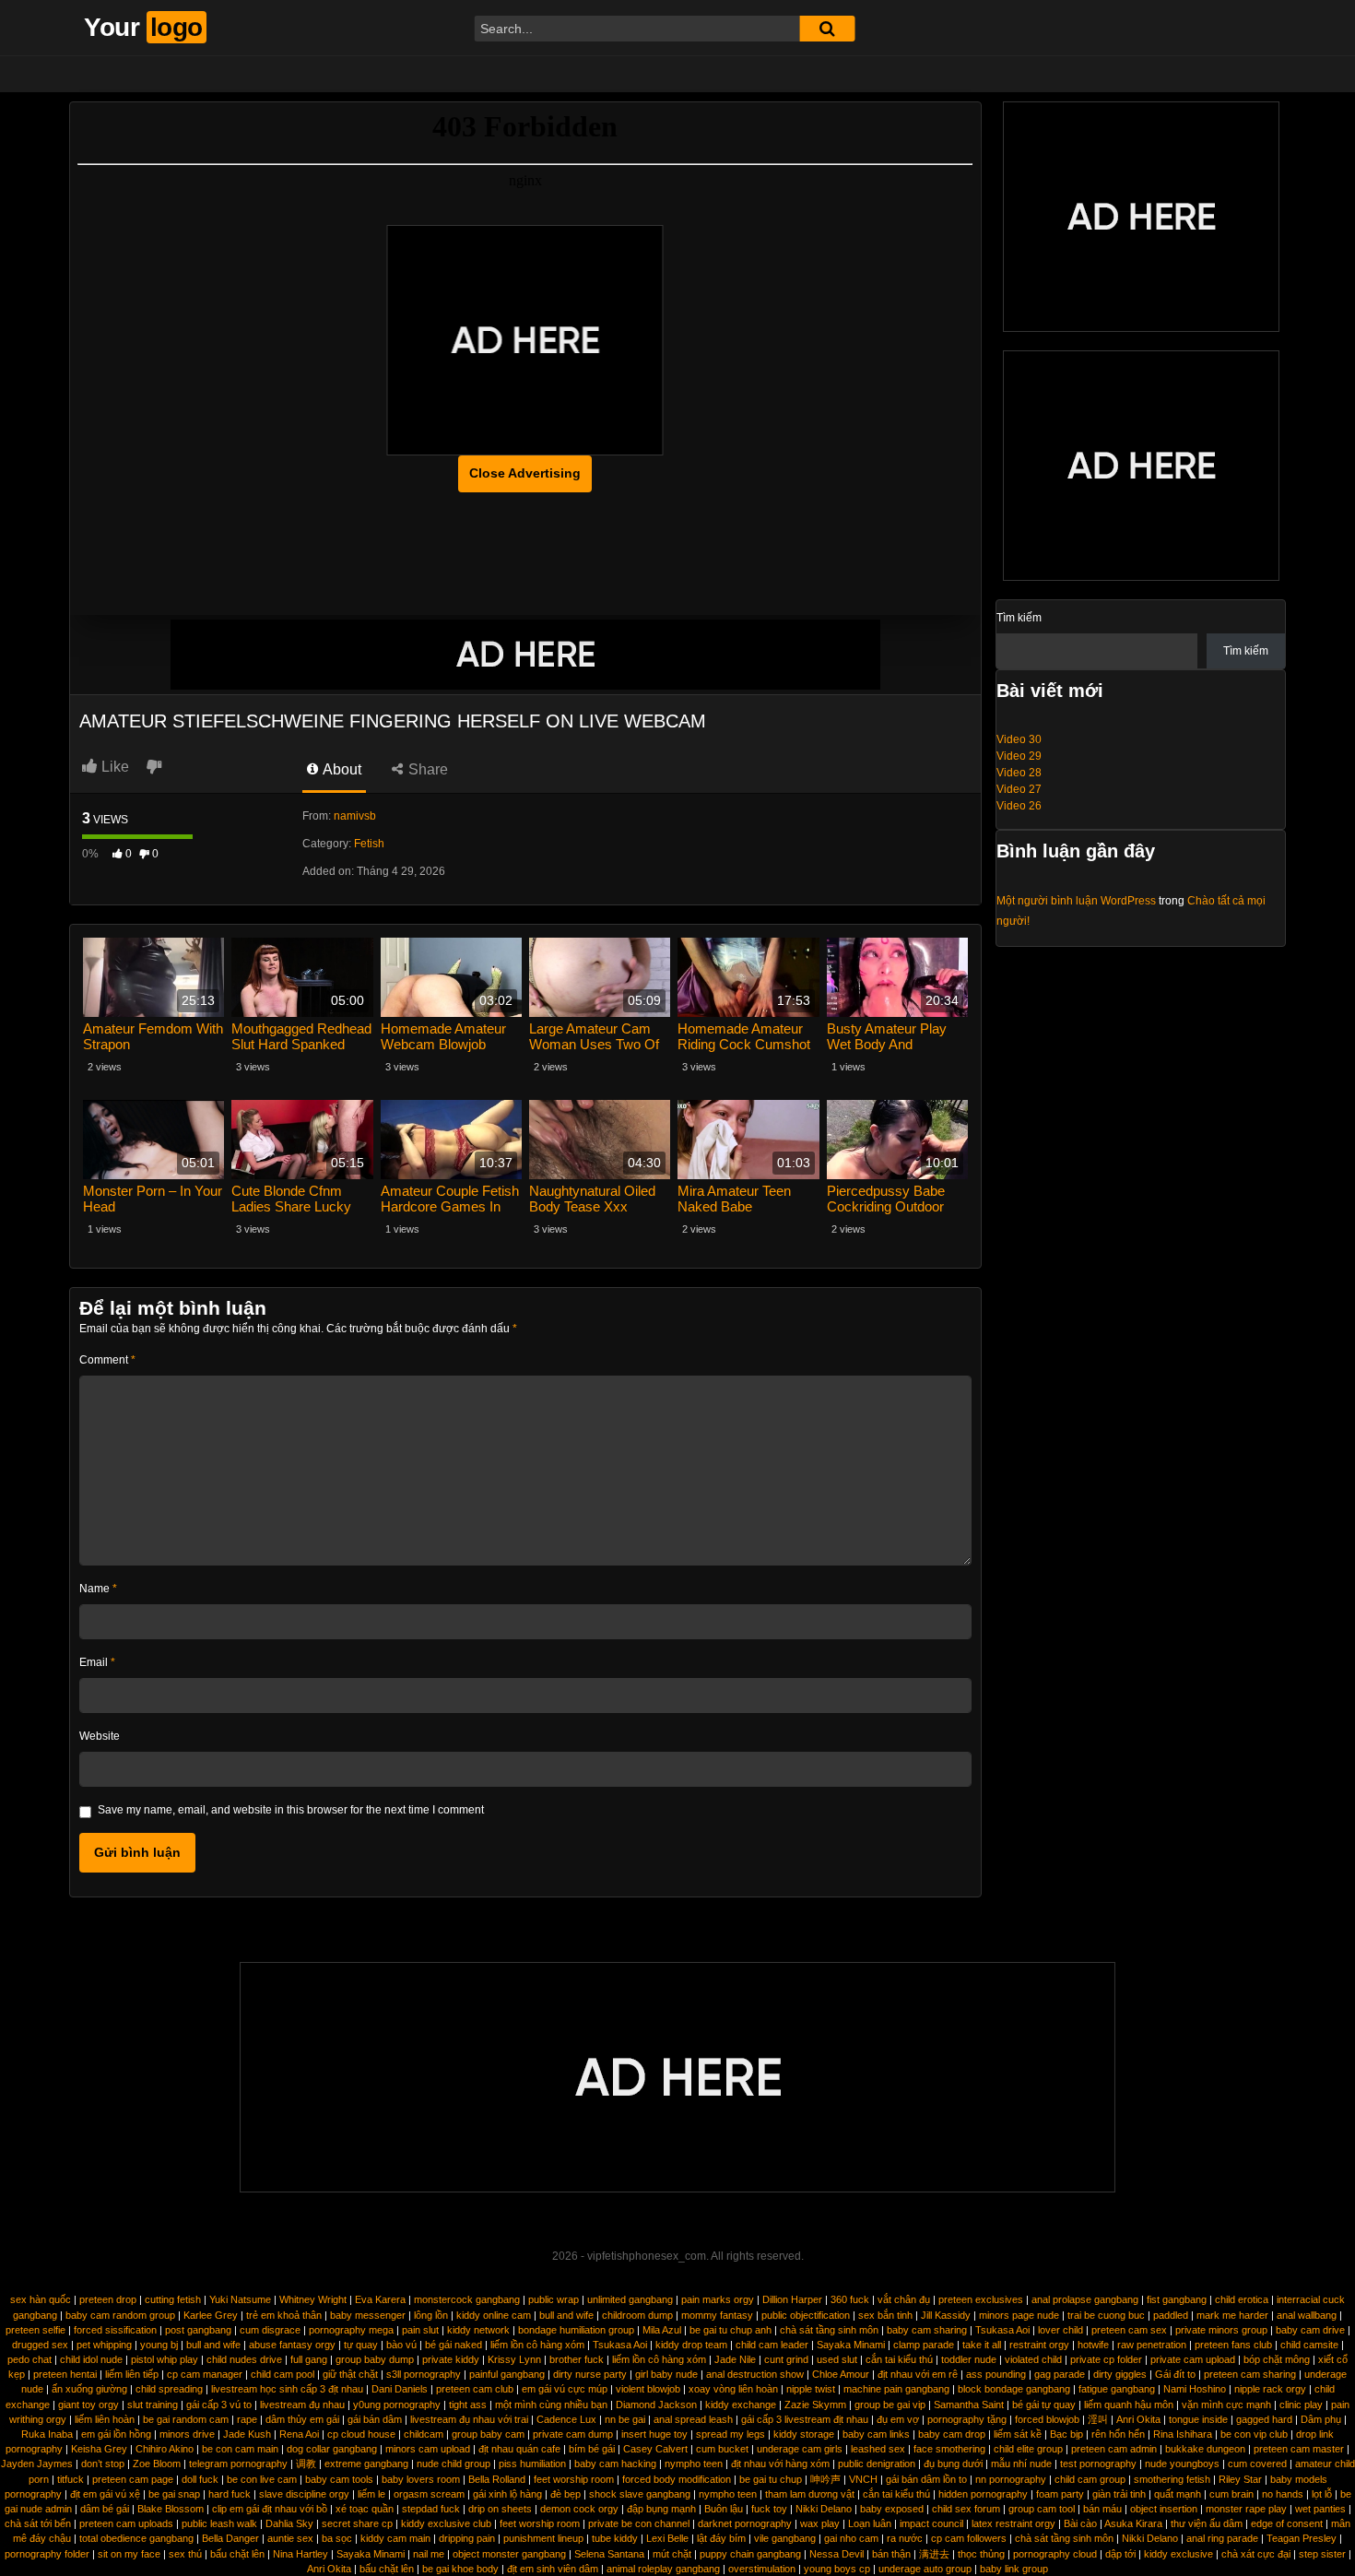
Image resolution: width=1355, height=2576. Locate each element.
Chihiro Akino (165, 2449)
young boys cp (837, 2569)
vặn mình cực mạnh (1226, 2405)
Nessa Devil (837, 2554)
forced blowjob (1047, 2419)
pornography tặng (967, 2419)
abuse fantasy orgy (292, 2345)
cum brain (1231, 2494)
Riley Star (1240, 2479)
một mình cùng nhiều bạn (551, 2405)
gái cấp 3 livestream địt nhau (805, 2419)
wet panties (1320, 2509)
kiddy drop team (691, 2345)
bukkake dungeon (1205, 2449)
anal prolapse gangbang (1085, 2299)
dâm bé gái (105, 2509)
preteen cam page (133, 2479)
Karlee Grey (211, 2315)
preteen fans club (1233, 2345)
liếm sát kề (1018, 2434)
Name (98, 1589)
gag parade (1060, 2374)
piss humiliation (532, 2464)
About (341, 769)
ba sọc (337, 2538)
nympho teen (694, 2464)
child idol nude (91, 2359)
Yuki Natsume (240, 2299)
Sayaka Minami (851, 2345)
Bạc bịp (1066, 2434)
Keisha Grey (99, 2449)
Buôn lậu (724, 2509)
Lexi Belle (667, 2538)
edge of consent (1287, 2523)
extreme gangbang (366, 2464)
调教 (306, 2464)
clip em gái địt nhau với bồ (270, 2509)
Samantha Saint (969, 2405)
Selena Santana (609, 2554)
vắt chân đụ (904, 2299)
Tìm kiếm (1019, 618)
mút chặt (672, 2554)
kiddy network (478, 2330)
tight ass (468, 2405)
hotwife (1093, 2345)
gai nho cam (851, 2538)
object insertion (1164, 2509)
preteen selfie (35, 2330)
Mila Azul (662, 2330)
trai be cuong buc (1106, 2315)
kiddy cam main (395, 2538)
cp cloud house (361, 2434)
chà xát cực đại (1256, 2554)
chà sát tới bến (38, 2523)
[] (827, 29)
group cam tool (1042, 2509)
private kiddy (451, 2359)
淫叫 (1098, 2419)
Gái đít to (1175, 2374)
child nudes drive (244, 2359)
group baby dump (375, 2359)
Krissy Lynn (514, 2359)
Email (97, 1662)
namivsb (355, 816)
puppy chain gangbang (750, 2554)
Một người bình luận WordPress (1076, 901)
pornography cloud (1055, 2554)
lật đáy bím (721, 2538)
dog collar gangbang (332, 2449)
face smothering (949, 2449)
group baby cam (488, 2434)
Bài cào (1080, 2523)
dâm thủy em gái (302, 2419)
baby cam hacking (615, 2464)
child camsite (1309, 2345)
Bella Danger (230, 2538)
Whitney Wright (313, 2299)
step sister (1322, 2554)
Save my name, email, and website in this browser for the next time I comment (291, 1810)
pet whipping (104, 2345)
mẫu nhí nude (1021, 2464)
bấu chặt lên (237, 2554)
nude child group (454, 2464)
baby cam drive (1310, 2330)
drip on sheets (500, 2509)
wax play (820, 2523)
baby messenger (368, 2315)
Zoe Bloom (157, 2464)
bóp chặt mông (1277, 2359)
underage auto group (925, 2569)
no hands (1283, 2494)
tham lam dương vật (810, 2494)
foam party (1060, 2494)
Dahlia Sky (289, 2523)
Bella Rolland (497, 2479)
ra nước (905, 2538)
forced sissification (115, 2330)
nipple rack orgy (1270, 2389)
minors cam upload (428, 2449)
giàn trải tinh (1119, 2494)
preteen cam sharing (1250, 2374)
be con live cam (262, 2479)
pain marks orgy (718, 2299)
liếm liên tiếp (132, 2374)
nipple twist (811, 2389)
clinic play (1301, 2405)
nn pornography (1011, 2479)
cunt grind (786, 2359)
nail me (429, 2554)
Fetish (369, 844)
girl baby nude (666, 2374)
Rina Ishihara (1183, 2434)
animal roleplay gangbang (663, 2569)
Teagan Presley (1302, 2538)
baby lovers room (421, 2479)
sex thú (185, 2554)
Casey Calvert (655, 2449)
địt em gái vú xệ (105, 2494)
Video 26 (1019, 806)
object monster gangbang (509, 2554)
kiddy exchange (741, 2405)
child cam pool (283, 2374)
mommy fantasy (717, 2315)
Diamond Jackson (656, 2405)
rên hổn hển (1118, 2434)
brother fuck (577, 2359)
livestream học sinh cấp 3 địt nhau (287, 2389)
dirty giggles (1120, 2374)
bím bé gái (592, 2449)
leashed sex (878, 2449)
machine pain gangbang (896, 2389)
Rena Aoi (299, 2434)
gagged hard (1264, 2419)
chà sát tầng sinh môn (829, 2330)
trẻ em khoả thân (284, 2315)
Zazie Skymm (815, 2405)
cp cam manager (205, 2374)
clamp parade (924, 2345)
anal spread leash (693, 2419)
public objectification (806, 2315)
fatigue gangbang (1117, 2389)
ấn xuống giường (89, 2389)
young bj (159, 2345)
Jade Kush (247, 2434)
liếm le (371, 2494)
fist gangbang (1177, 2299)
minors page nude (1019, 2315)
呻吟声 (825, 2479)
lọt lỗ (1322, 2494)
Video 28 (1019, 773)
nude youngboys (1182, 2464)
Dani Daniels (400, 2389)
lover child (1060, 2330)
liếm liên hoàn (105, 2419)
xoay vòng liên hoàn (733, 2389)
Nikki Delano (824, 2509)
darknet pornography (745, 2523)
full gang (309, 2359)
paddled (1171, 2315)
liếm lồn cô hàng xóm (537, 2345)
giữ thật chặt (350, 2374)
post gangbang (198, 2330)
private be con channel (639, 2523)
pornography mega (351, 2330)
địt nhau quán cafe (519, 2449)
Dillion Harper (792, 2299)
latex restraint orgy (1013, 2523)
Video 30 (1019, 739)
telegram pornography (238, 2464)
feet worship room (574, 2479)
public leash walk (219, 2523)
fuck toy (769, 2509)
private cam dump (573, 2434)
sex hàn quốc (41, 2299)
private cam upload (1193, 2359)
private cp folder (1106, 2359)
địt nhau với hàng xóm (780, 2464)
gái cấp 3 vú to (219, 2405)
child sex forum (966, 2509)
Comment (107, 1360)
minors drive (187, 2434)
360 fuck (850, 2299)
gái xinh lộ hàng (507, 2494)
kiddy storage (804, 2434)
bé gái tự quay (1044, 2405)
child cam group (1090, 2479)
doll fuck (200, 2479)
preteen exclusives (981, 2299)
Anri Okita (1138, 2419)
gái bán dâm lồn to (926, 2479)
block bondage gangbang (1014, 2389)
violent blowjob (648, 2389)
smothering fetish (1172, 2479)
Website (100, 1736)
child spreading (169, 2389)
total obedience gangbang (136, 2538)
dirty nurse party (590, 2374)
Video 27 (1019, 789)
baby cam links (876, 2434)
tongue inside (1198, 2419)
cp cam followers (969, 2538)
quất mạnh (1178, 2494)
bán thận (891, 2554)
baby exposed (892, 2509)
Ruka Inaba (47, 2434)
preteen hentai (65, 2374)
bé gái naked (454, 2345)
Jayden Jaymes (37, 2464)
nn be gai (625, 2419)
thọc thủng (981, 2554)
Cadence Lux (566, 2419)
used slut (837, 2359)
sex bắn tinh (885, 2315)
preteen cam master (1299, 2449)
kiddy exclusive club (446, 2523)
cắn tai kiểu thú (899, 2359)
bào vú (401, 2345)
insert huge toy (654, 2434)
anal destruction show (755, 2374)
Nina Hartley (300, 2554)
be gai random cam (186, 2419)
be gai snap (174, 2494)
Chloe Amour (841, 2374)
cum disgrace (270, 2330)
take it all (982, 2345)
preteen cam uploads (126, 2523)
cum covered (1257, 2464)
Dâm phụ (1321, 2419)
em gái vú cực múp (565, 2389)
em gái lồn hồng (116, 2434)
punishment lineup (543, 2538)
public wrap (554, 2299)
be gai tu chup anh (731, 2330)
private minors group (1221, 2330)
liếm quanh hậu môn (1129, 2405)
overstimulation (762, 2569)
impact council (931, 2523)
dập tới (1120, 2554)
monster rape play (1246, 2509)
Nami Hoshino (1195, 2389)
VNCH (863, 2479)
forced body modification (677, 2479)
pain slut (420, 2330)
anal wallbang (1307, 2315)
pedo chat (29, 2359)
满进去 (934, 2554)
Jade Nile (735, 2359)
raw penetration (1152, 2345)
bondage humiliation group (576, 2330)
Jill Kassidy (946, 2315)
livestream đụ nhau (302, 2405)
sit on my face (129, 2554)
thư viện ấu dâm (1207, 2523)
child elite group (1028, 2449)
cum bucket (722, 2449)
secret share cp (357, 2523)
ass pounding (996, 2374)
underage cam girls (800, 2449)
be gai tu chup (771, 2479)
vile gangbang (785, 2538)
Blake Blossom (171, 2509)
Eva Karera (380, 2299)
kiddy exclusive (1178, 2554)
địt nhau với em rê (918, 2374)
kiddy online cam (494, 2315)
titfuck (71, 2479)
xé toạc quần (365, 2509)
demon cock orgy (579, 2509)
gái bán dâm (375, 2419)
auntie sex (290, 2538)
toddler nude (969, 2359)
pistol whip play (165, 2359)
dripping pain (467, 2538)
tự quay (361, 2345)
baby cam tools (339, 2479)
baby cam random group (120, 2315)
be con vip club (1254, 2434)
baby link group (1014, 2569)
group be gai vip (890, 2405)
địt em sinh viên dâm (553, 2569)
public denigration (877, 2464)
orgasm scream (429, 2494)
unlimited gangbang (630, 2299)
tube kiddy (615, 2538)
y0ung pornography (397, 2405)
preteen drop (108, 2299)
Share (426, 769)
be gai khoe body (460, 2569)
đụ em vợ (898, 2419)
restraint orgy (1039, 2345)
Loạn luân (870, 2523)
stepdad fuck (431, 2509)
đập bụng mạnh (661, 2509)
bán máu (1102, 2509)
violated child (1033, 2359)
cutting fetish (173, 2299)
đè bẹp (566, 2494)
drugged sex (40, 2345)
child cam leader (772, 2345)
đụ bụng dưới (953, 2464)
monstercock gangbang (467, 2299)
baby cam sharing (927, 2330)
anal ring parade (1222, 2538)
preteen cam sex (1129, 2330)
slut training (153, 2405)
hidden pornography (983, 2494)
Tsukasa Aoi (1002, 2330)
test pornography (1098, 2464)
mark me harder (1232, 2315)
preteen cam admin (1114, 2449)
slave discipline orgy (304, 2494)
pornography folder (47, 2554)
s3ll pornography (424, 2374)
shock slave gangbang (640, 2494)
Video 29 (1019, 756)
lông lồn (431, 2315)
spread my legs (731, 2434)
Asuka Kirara (1133, 2523)
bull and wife (566, 2315)
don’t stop (103, 2464)
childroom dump (637, 2315)
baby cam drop (952, 2434)
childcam (424, 2434)
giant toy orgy (88, 2405)
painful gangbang (507, 2374)
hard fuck (230, 2494)
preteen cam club (475, 2389)
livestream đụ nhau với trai (469, 2419)
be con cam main (240, 2449)
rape (247, 2419)
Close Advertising (525, 473)
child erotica (1242, 2299)
